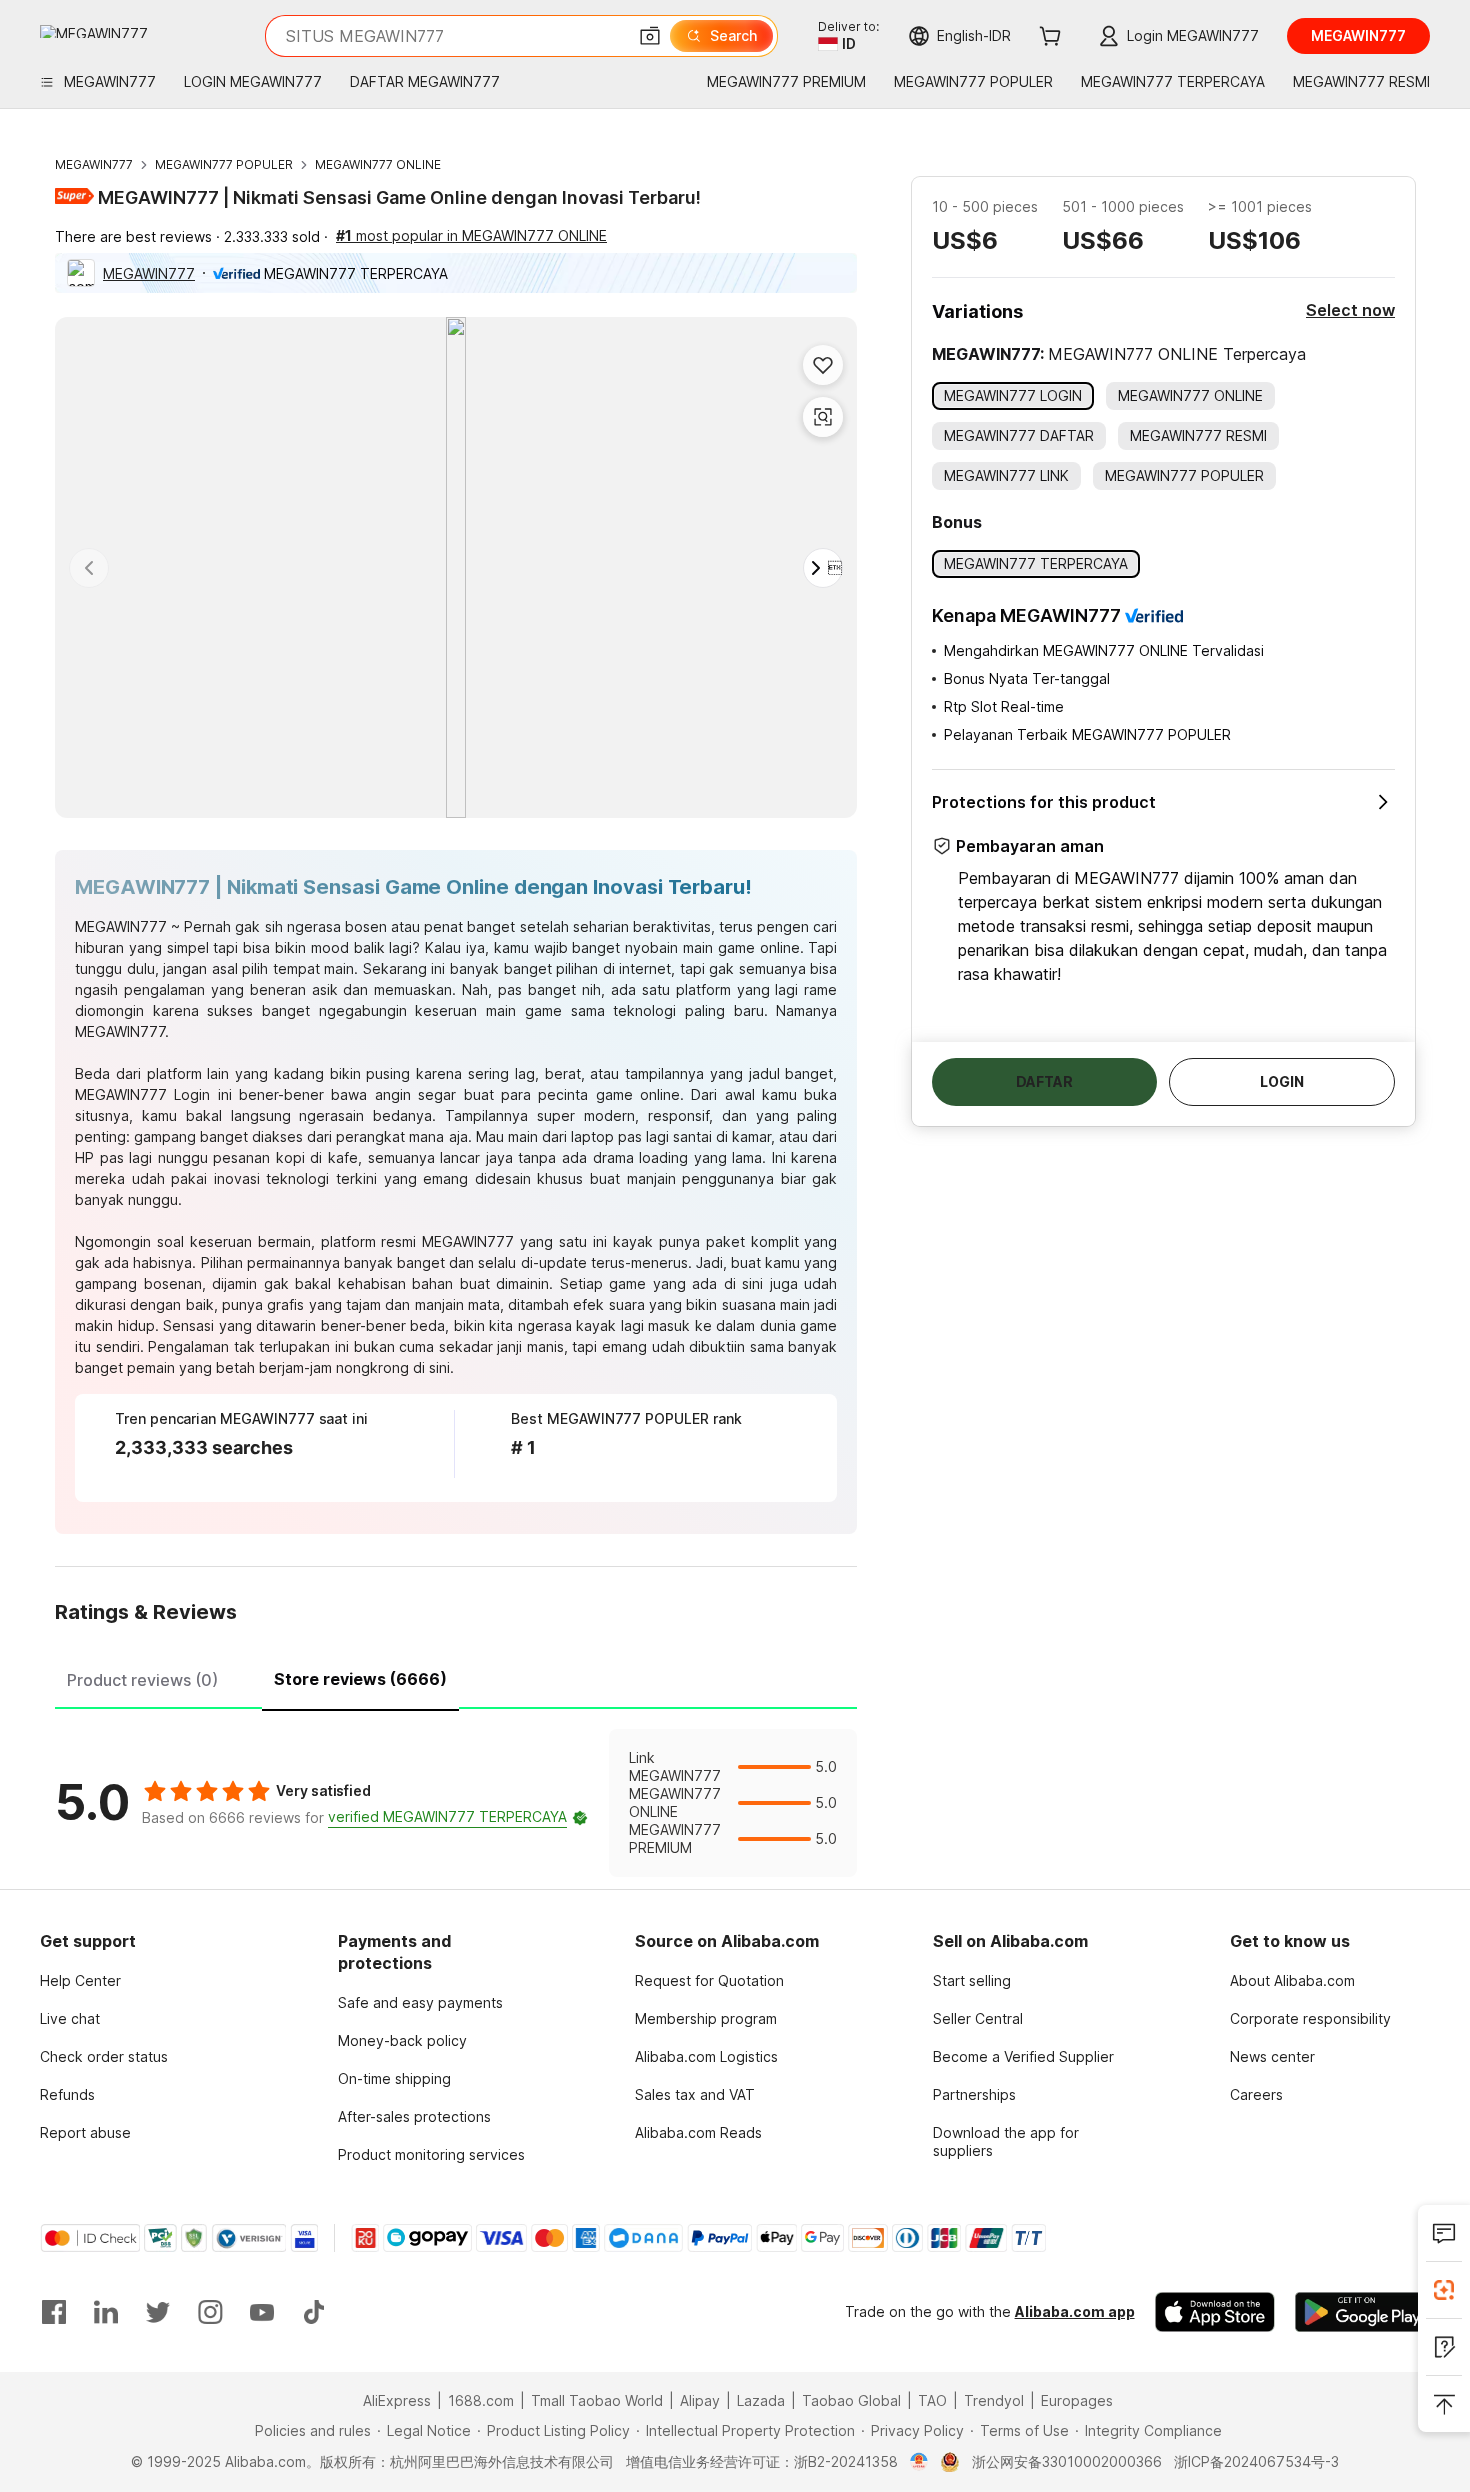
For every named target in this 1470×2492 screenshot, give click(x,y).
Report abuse (85, 2132)
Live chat (70, 2018)
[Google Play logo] (94, 31)
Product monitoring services (431, 2154)
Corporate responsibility (1310, 2018)
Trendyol (994, 2400)
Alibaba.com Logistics (706, 2056)
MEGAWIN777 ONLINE (378, 164)
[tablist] (456, 1677)
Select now (1350, 310)
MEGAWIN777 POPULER (224, 164)
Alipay (700, 2400)
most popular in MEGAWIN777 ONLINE (471, 235)
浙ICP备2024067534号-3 (1256, 2461)
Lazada (761, 2400)
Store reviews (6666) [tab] (360, 1679)
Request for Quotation (709, 1980)
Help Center (80, 1980)
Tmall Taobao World (597, 2400)
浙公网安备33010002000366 (1067, 2461)
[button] (650, 36)
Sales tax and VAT (695, 2094)
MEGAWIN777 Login (142, 1094)
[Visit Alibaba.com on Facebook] (54, 2312)
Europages (1077, 2400)
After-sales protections (414, 2116)
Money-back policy (402, 2040)
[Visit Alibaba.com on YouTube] (262, 2312)
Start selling (972, 1980)
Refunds (67, 2094)
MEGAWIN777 (94, 164)
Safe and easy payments (420, 2002)
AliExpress (397, 2400)
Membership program (706, 2018)
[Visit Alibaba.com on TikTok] (314, 2312)
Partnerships (974, 2094)
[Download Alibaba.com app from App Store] (1215, 2312)
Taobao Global (851, 2400)
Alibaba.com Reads (698, 2132)
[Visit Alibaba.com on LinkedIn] (106, 2312)
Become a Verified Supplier (1023, 2056)
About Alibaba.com (1292, 1980)
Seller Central (978, 2018)
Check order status (104, 2056)
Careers (1256, 2094)
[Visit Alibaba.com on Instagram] (210, 2312)
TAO (932, 2400)
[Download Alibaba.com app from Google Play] (1362, 2312)
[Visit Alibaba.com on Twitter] (158, 2312)
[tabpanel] (456, 1803)
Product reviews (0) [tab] (142, 1680)
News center (1272, 2056)
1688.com (481, 2400)
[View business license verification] (919, 2462)
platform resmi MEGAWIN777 (418, 1241)
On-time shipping (394, 2078)
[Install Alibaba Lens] (1444, 2290)
